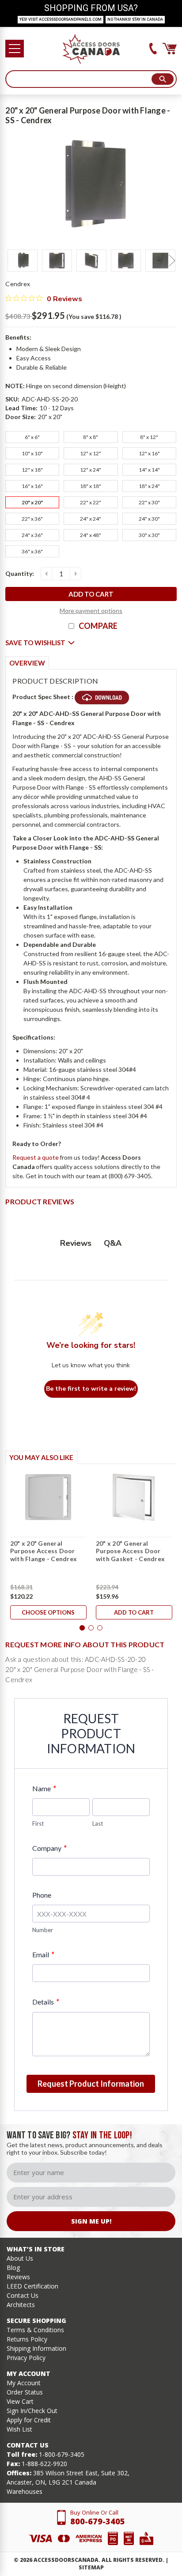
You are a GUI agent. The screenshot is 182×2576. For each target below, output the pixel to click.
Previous (10, 261)
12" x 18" (32, 470)
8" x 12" (149, 437)
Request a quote (36, 1157)
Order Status (25, 2392)
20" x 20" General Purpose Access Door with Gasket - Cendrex (130, 1551)
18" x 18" (91, 486)
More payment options (91, 611)
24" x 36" (32, 535)
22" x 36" (32, 519)
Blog (13, 2268)
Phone (42, 1895)
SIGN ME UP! (91, 2221)
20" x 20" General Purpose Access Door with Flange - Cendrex (44, 1551)
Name (44, 1788)
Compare (98, 626)
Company (49, 1848)
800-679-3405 (98, 2521)
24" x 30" (149, 519)
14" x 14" (149, 470)
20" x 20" (32, 502)
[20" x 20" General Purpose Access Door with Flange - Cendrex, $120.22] (48, 1497)
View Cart (20, 2401)
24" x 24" (91, 519)
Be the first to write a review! (91, 1389)
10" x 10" (32, 453)
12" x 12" (91, 453)
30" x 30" (149, 535)
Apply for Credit (29, 2420)
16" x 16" (32, 486)
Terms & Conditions (35, 2330)
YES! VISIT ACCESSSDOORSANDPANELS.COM (61, 19)
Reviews (18, 2277)
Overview (27, 663)
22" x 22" (91, 502)
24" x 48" (91, 535)
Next (172, 261)
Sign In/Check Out (32, 2411)
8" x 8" (91, 437)
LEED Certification (32, 2286)
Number (43, 1930)
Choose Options (48, 1612)
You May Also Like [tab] (41, 1457)
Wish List (19, 2429)
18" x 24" (149, 486)
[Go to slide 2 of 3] (91, 1628)
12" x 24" (91, 470)
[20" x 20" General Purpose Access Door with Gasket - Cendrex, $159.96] (134, 1497)
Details (45, 2002)
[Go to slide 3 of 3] (100, 1628)
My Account (24, 2383)
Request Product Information (91, 2084)
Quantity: (20, 573)
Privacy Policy (26, 2358)
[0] (170, 49)
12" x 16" (149, 453)
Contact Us (23, 2295)
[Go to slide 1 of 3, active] (82, 1628)
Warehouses (25, 2491)
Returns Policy (27, 2339)
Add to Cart (134, 1612)
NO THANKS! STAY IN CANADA (135, 19)
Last (98, 1823)
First (38, 1823)
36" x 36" (32, 551)
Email (43, 1954)
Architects (21, 2305)
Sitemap (91, 2567)
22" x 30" (149, 502)
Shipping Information (36, 2348)
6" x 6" (32, 437)
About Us (20, 2258)
